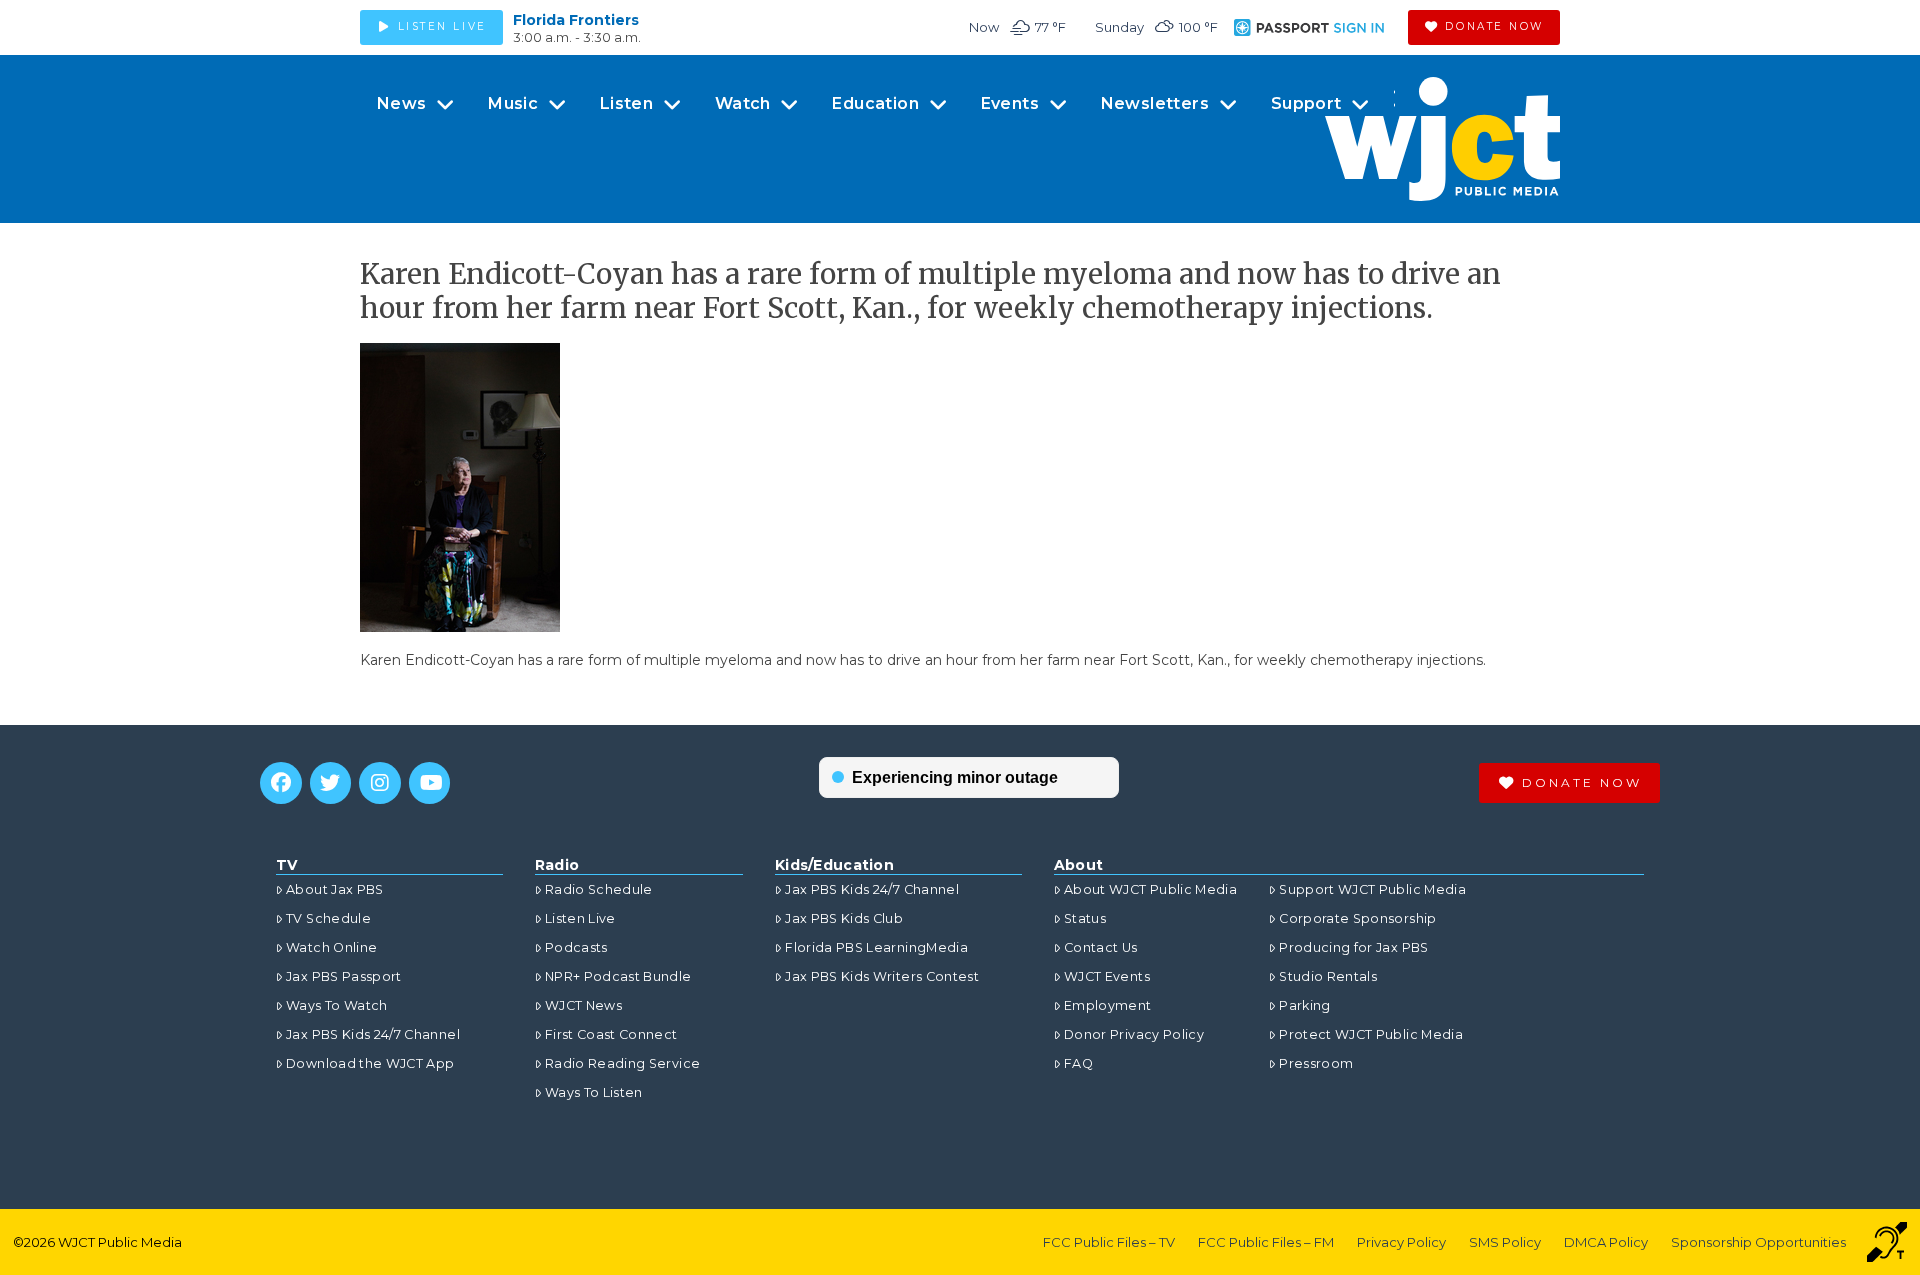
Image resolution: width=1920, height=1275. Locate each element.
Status (1085, 918)
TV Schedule (328, 918)
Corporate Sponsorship (1357, 918)
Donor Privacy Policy (1134, 1034)
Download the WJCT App (370, 1063)
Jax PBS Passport (344, 976)
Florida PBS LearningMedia (876, 947)
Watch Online (331, 947)
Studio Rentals (1328, 976)
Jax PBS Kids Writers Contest (882, 976)
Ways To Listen (594, 1092)
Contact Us (1101, 947)
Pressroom (1316, 1063)
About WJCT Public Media (1150, 889)
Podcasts (576, 947)
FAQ (1078, 1063)
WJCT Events (1107, 976)
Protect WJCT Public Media (1371, 1034)
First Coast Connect (611, 1034)
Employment (1108, 1005)
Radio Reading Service (622, 1063)
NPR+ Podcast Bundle (618, 976)
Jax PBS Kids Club (844, 918)
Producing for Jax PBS (1353, 947)
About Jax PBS (335, 889)
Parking (1304, 1005)
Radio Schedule (599, 889)
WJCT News (583, 1005)
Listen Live (580, 918)
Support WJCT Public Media (1372, 889)
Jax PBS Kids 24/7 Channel (373, 1034)
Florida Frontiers (576, 20)
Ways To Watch (337, 1005)
